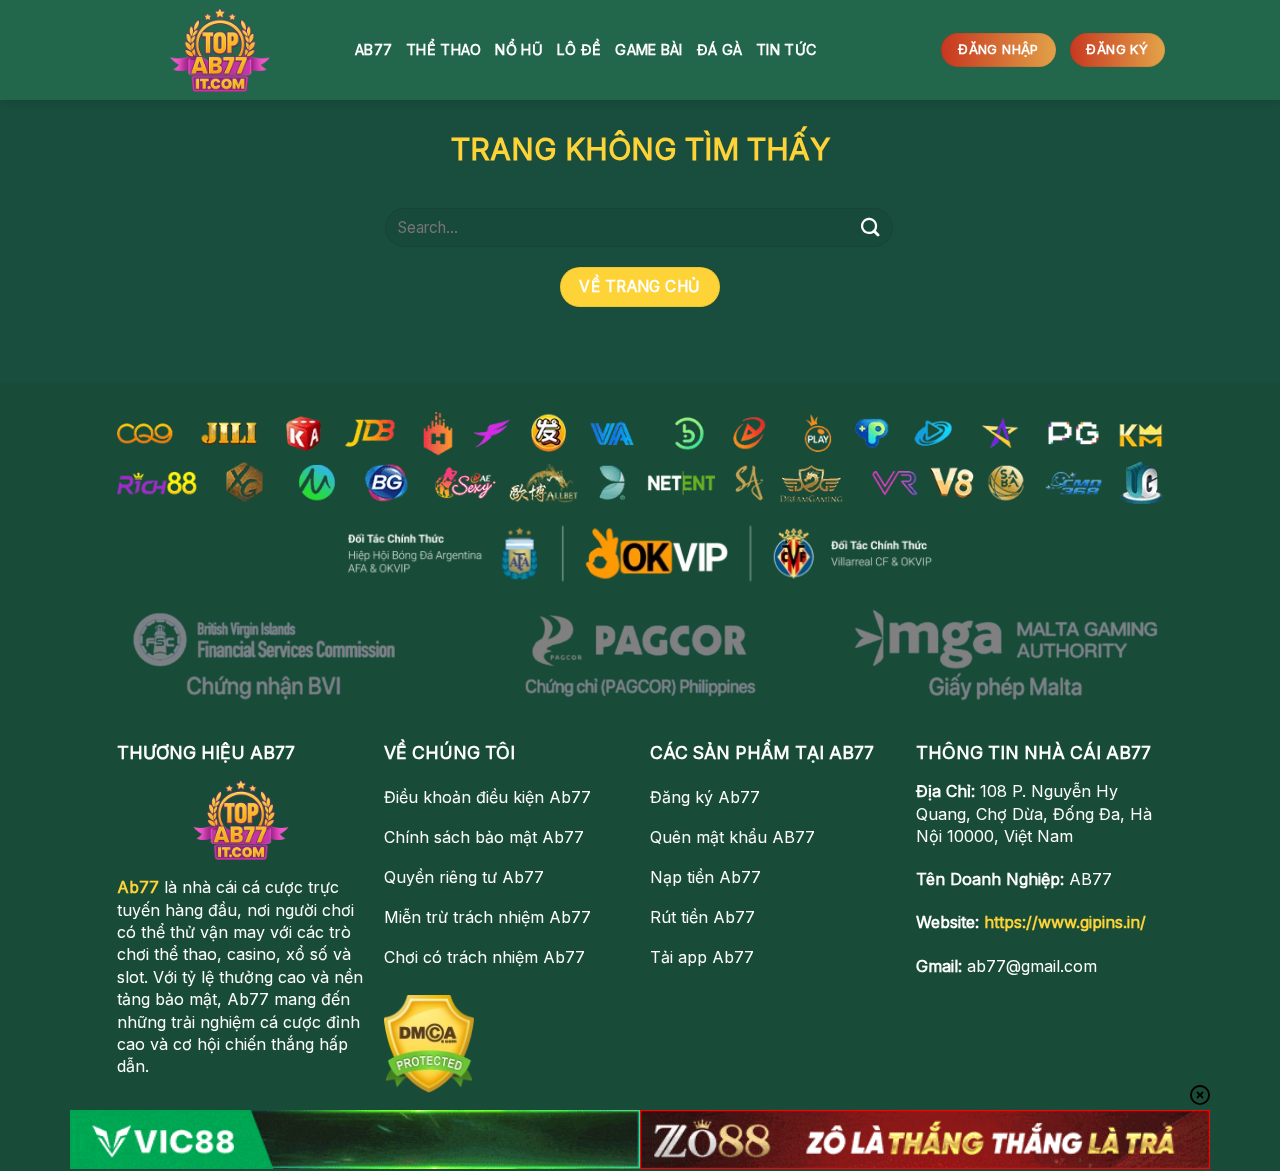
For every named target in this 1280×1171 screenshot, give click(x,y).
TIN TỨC (786, 49)
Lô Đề (579, 49)
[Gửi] (871, 227)
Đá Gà (719, 49)
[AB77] (220, 50)
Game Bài (648, 49)
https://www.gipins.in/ (1065, 922)
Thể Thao (443, 49)
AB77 (373, 49)
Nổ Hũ (518, 49)
